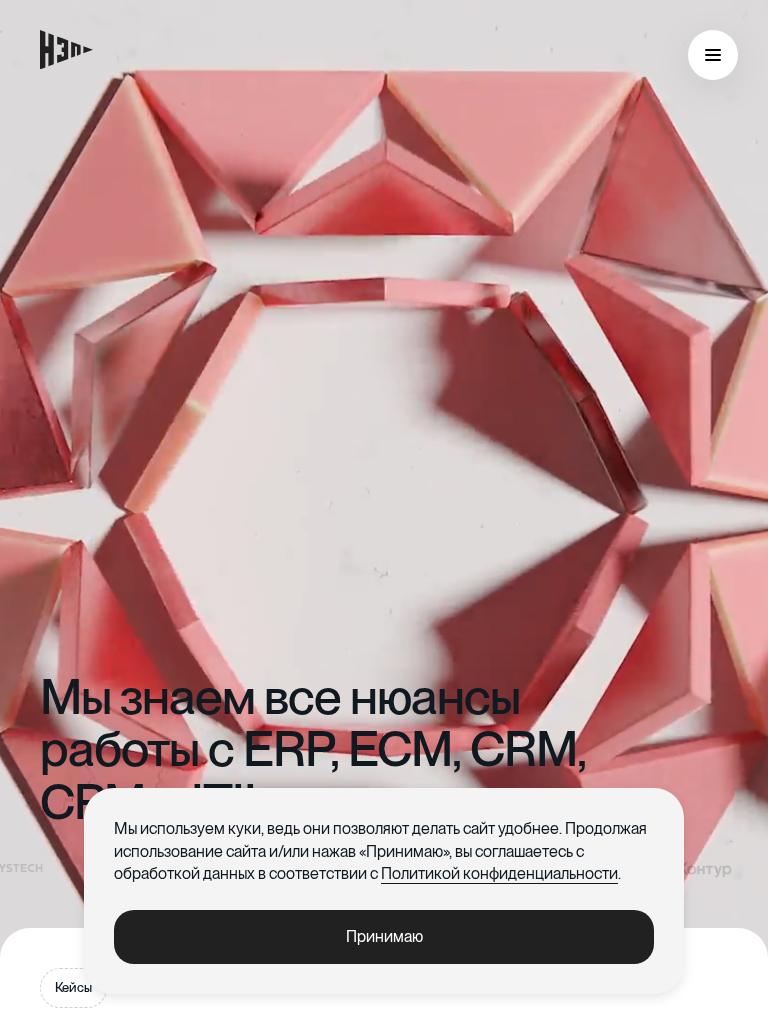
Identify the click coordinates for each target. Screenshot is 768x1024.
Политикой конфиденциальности (499, 873)
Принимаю (384, 936)
